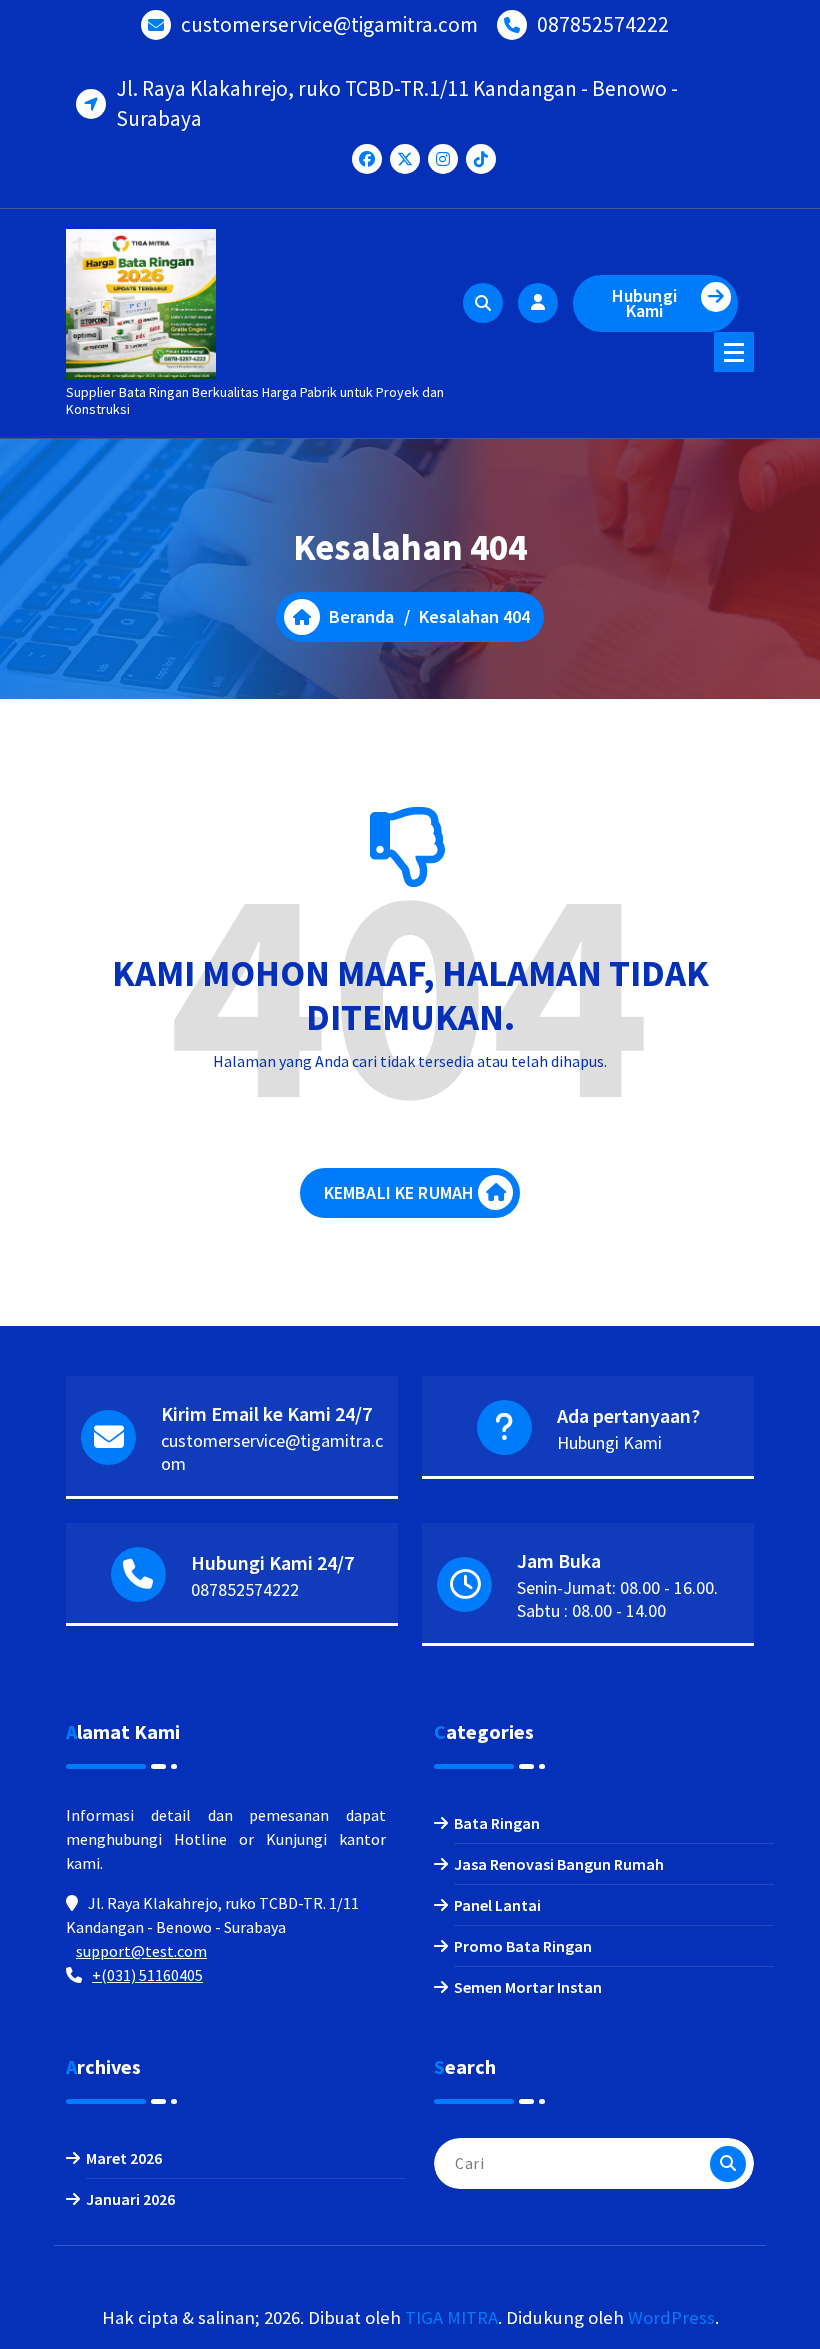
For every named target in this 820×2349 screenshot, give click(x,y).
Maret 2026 (124, 2158)
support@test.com (141, 1951)
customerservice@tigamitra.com (329, 24)
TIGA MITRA (451, 2317)
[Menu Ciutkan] (734, 352)
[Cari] (728, 2164)
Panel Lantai (497, 1905)
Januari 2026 (130, 2199)
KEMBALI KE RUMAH (399, 1192)
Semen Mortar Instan (528, 1987)
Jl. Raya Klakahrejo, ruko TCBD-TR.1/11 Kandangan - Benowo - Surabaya (397, 103)
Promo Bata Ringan (523, 1946)
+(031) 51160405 (147, 1975)
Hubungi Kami (644, 303)
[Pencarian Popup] (483, 303)
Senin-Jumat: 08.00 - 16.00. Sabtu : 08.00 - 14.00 (617, 1599)
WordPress (671, 2317)
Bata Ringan (497, 1823)
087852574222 (603, 24)
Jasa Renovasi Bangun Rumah (559, 1864)
